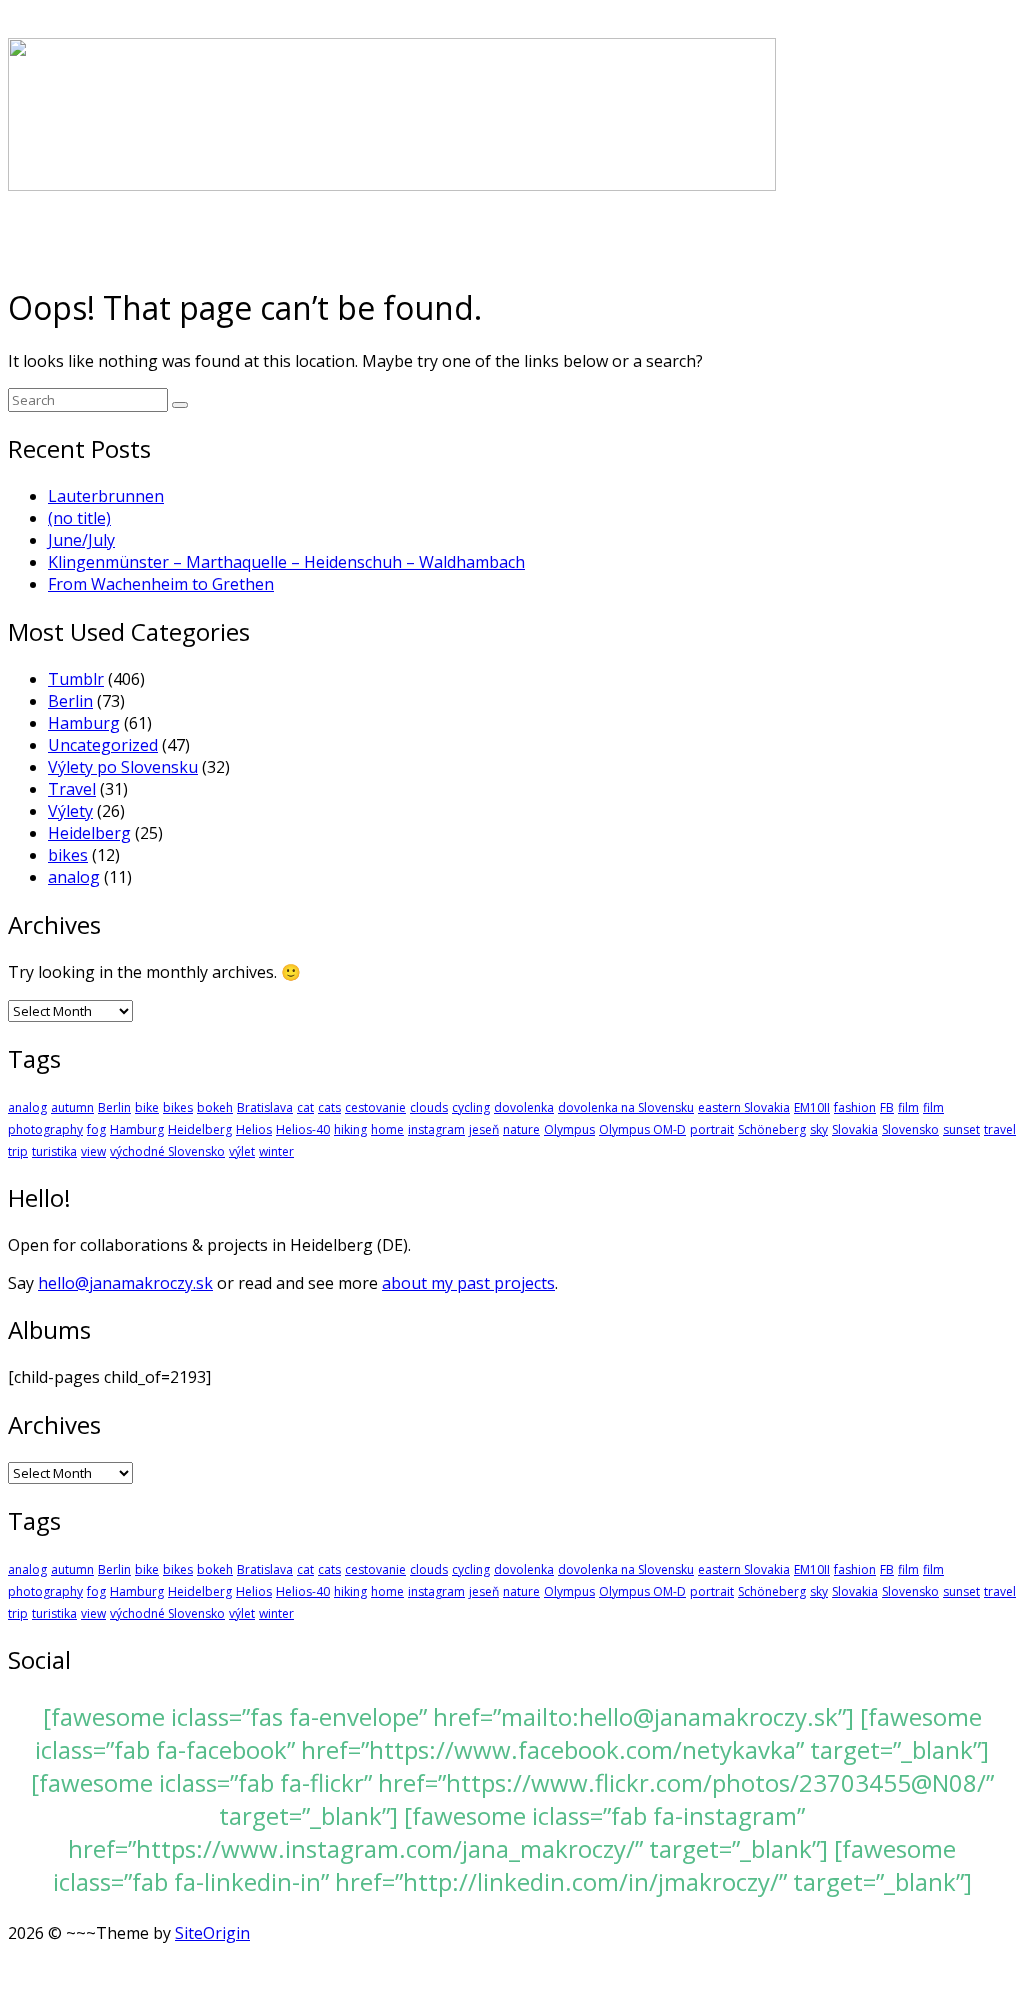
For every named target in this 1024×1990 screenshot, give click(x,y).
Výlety (70, 811)
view (93, 1151)
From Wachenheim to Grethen (161, 584)
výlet (242, 1151)
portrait (712, 1129)
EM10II (812, 1107)
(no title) (79, 518)
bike (147, 1107)
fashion (855, 1107)
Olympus (569, 1129)
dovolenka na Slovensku (626, 1107)
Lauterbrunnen (106, 496)
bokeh (215, 1107)
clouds (429, 1107)
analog (74, 877)
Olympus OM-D (642, 1129)
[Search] (180, 405)
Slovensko (910, 1129)
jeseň (484, 1129)
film (908, 1107)
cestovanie (375, 1107)
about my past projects (468, 1283)
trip (18, 1151)
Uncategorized (103, 745)
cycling (471, 1107)
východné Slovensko (167, 1151)
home (387, 1129)
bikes (68, 855)
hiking (350, 1129)
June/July (81, 540)
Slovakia (855, 1129)
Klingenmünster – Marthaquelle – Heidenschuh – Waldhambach (286, 562)
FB (887, 1107)
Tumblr (76, 679)
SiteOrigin (212, 1933)
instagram (436, 1129)
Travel (72, 789)
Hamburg (84, 723)
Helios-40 (303, 1129)
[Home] (392, 185)
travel (1000, 1129)
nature (521, 1129)
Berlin (70, 701)
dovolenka (524, 1107)
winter (276, 1151)
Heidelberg (89, 833)
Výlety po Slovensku (123, 767)
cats (329, 1107)
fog (96, 1129)
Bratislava (265, 1107)
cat (305, 1107)
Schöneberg (772, 1129)
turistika (54, 1151)
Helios (254, 1129)
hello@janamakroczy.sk (125, 1283)
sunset (961, 1129)
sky (819, 1129)
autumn (72, 1107)
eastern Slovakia (744, 1107)
